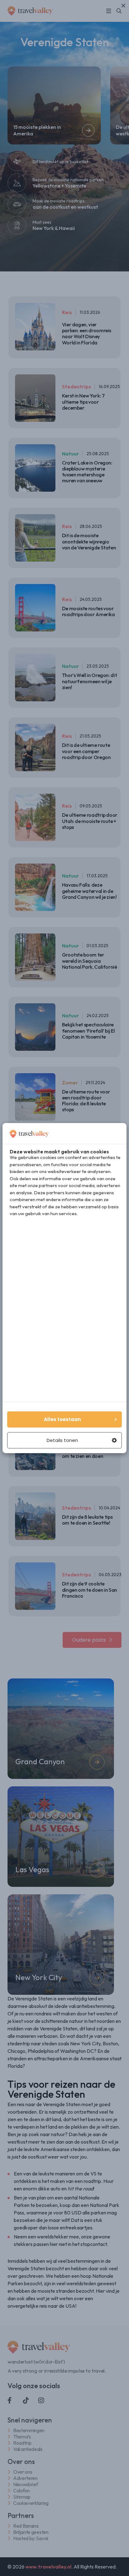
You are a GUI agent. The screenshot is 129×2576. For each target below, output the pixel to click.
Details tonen (62, 1440)
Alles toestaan (62, 1419)
